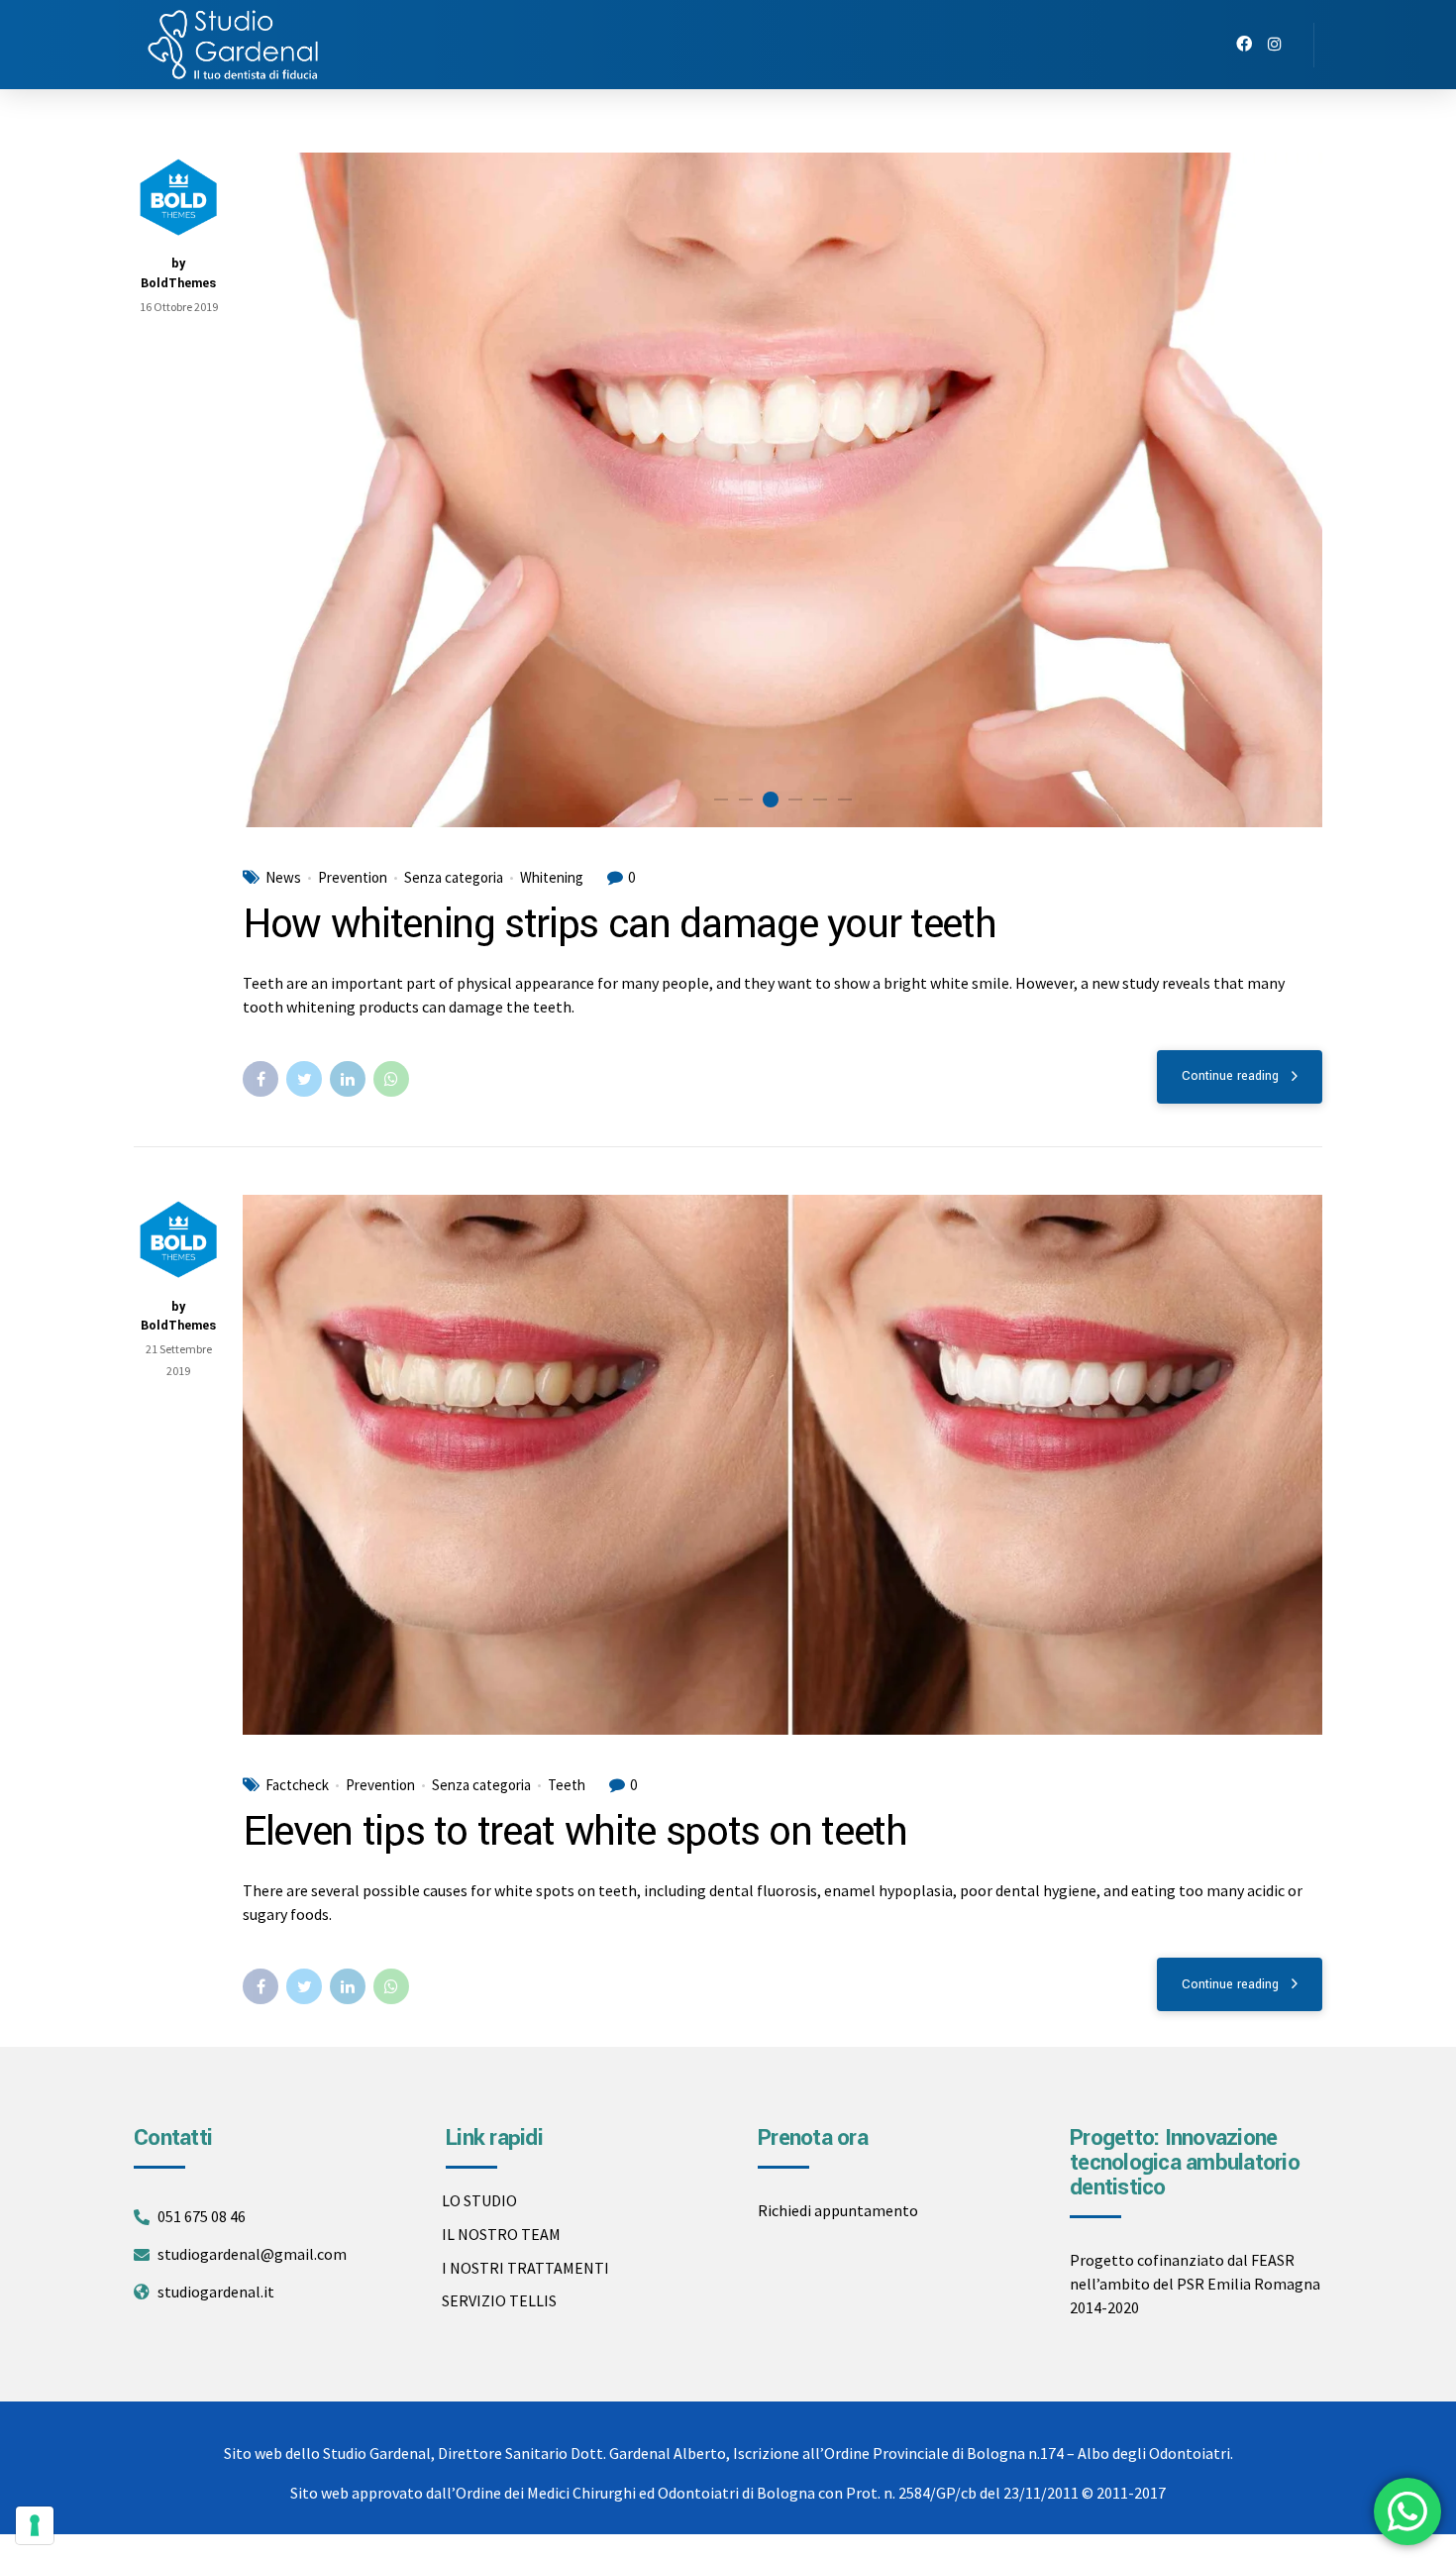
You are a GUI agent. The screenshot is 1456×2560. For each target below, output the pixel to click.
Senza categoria (454, 878)
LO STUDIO (479, 2200)
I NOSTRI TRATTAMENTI (525, 2268)
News (283, 878)
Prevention (353, 878)
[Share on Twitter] (304, 1079)
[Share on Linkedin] (348, 1079)
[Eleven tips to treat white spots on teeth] (782, 1465)
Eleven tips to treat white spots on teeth (575, 1832)
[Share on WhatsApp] (391, 1079)
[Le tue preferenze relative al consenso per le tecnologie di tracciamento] (35, 2525)
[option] (782, 490)
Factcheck (297, 1785)
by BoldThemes (178, 273)
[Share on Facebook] (260, 1079)
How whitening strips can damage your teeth (619, 924)
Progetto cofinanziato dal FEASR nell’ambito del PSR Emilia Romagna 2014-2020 (1195, 2284)
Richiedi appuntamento (838, 2210)
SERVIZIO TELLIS (499, 2300)
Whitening (552, 878)
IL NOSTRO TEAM (501, 2234)
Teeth (567, 1785)
